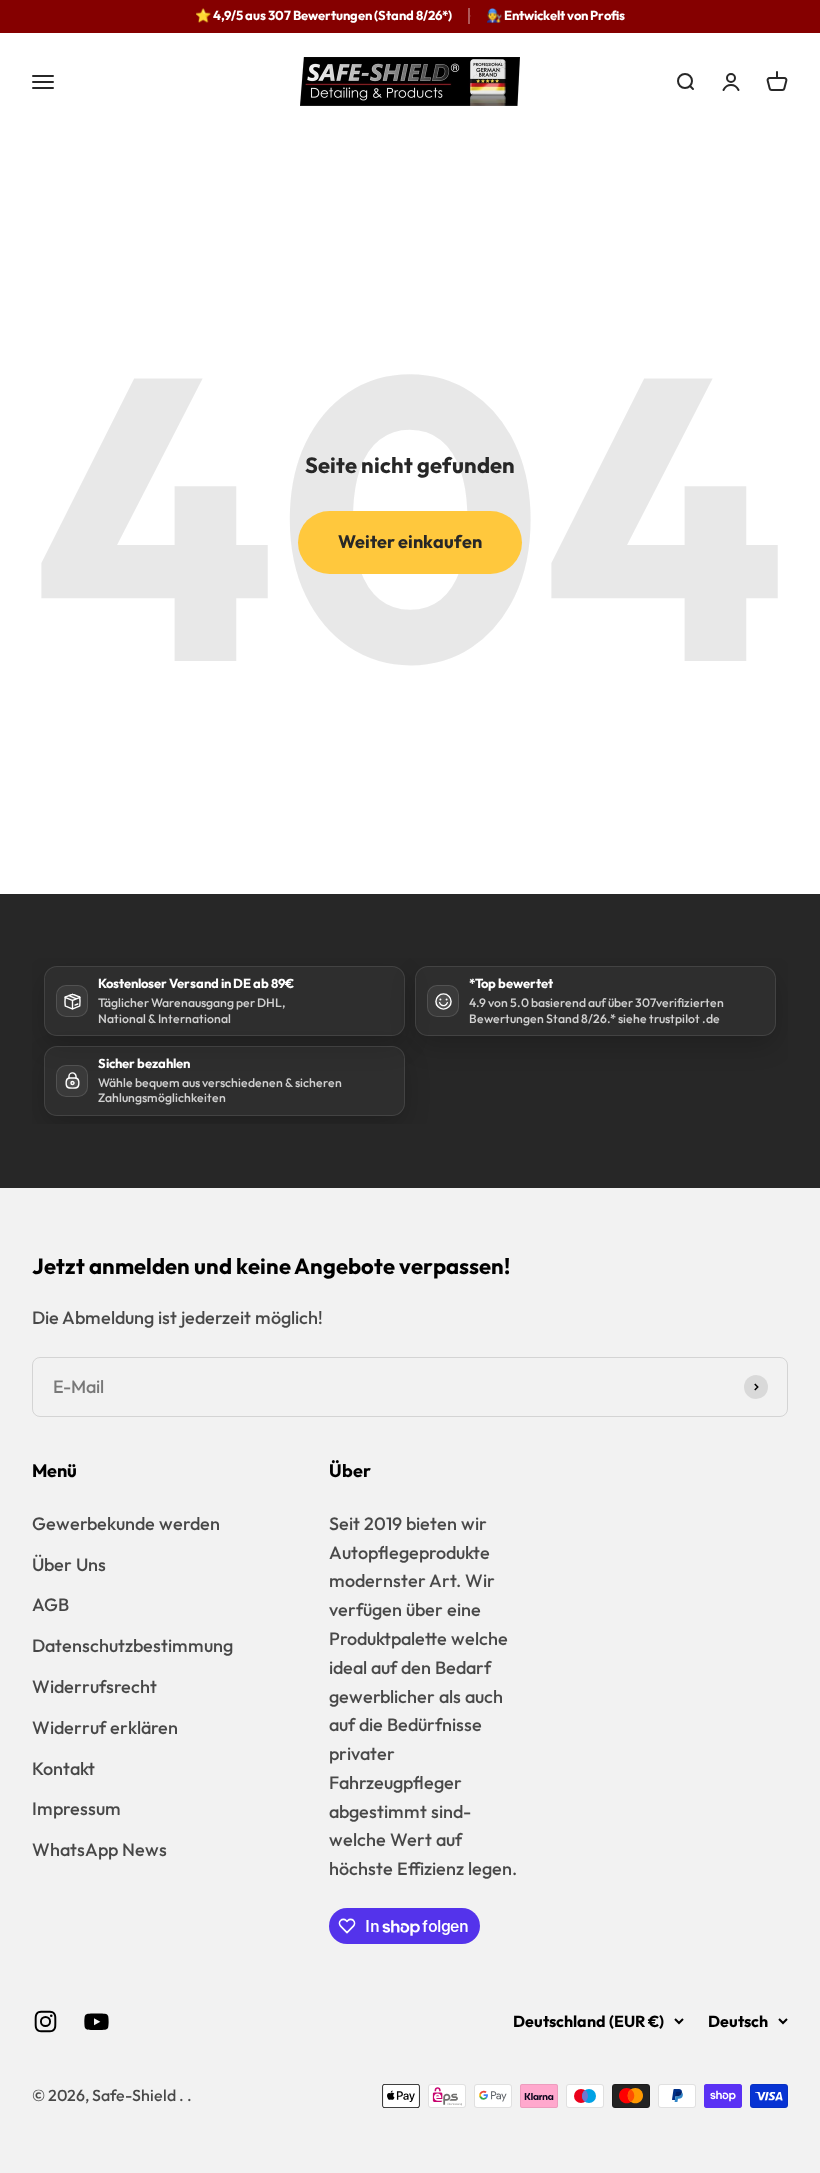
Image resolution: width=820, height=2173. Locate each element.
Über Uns (69, 1564)
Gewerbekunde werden (126, 1523)
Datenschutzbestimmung (132, 1645)
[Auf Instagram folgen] (45, 2021)
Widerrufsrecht (94, 1686)
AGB (50, 1604)
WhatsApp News (99, 1849)
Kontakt (63, 1768)
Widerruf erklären (105, 1727)
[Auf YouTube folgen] (96, 2021)
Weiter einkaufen (410, 541)
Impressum (76, 1808)
